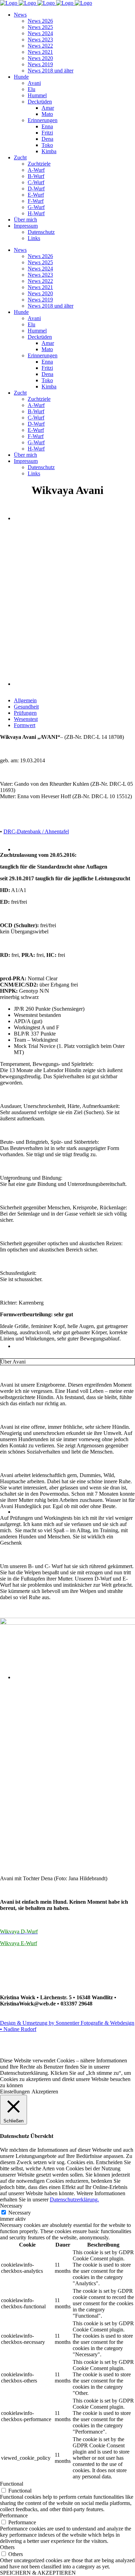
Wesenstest (26, 719)
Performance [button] (14, 2515)
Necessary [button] (11, 2206)
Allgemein (25, 700)
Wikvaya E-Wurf (19, 1943)
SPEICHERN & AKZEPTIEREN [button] (38, 2573)
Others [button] (7, 2547)
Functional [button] (12, 2484)
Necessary (20, 2213)
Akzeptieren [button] (45, 2092)
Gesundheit (26, 707)
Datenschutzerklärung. (74, 2199)
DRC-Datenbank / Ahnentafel (36, 831)
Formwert (25, 725)
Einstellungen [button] (15, 2092)
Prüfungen (25, 713)
